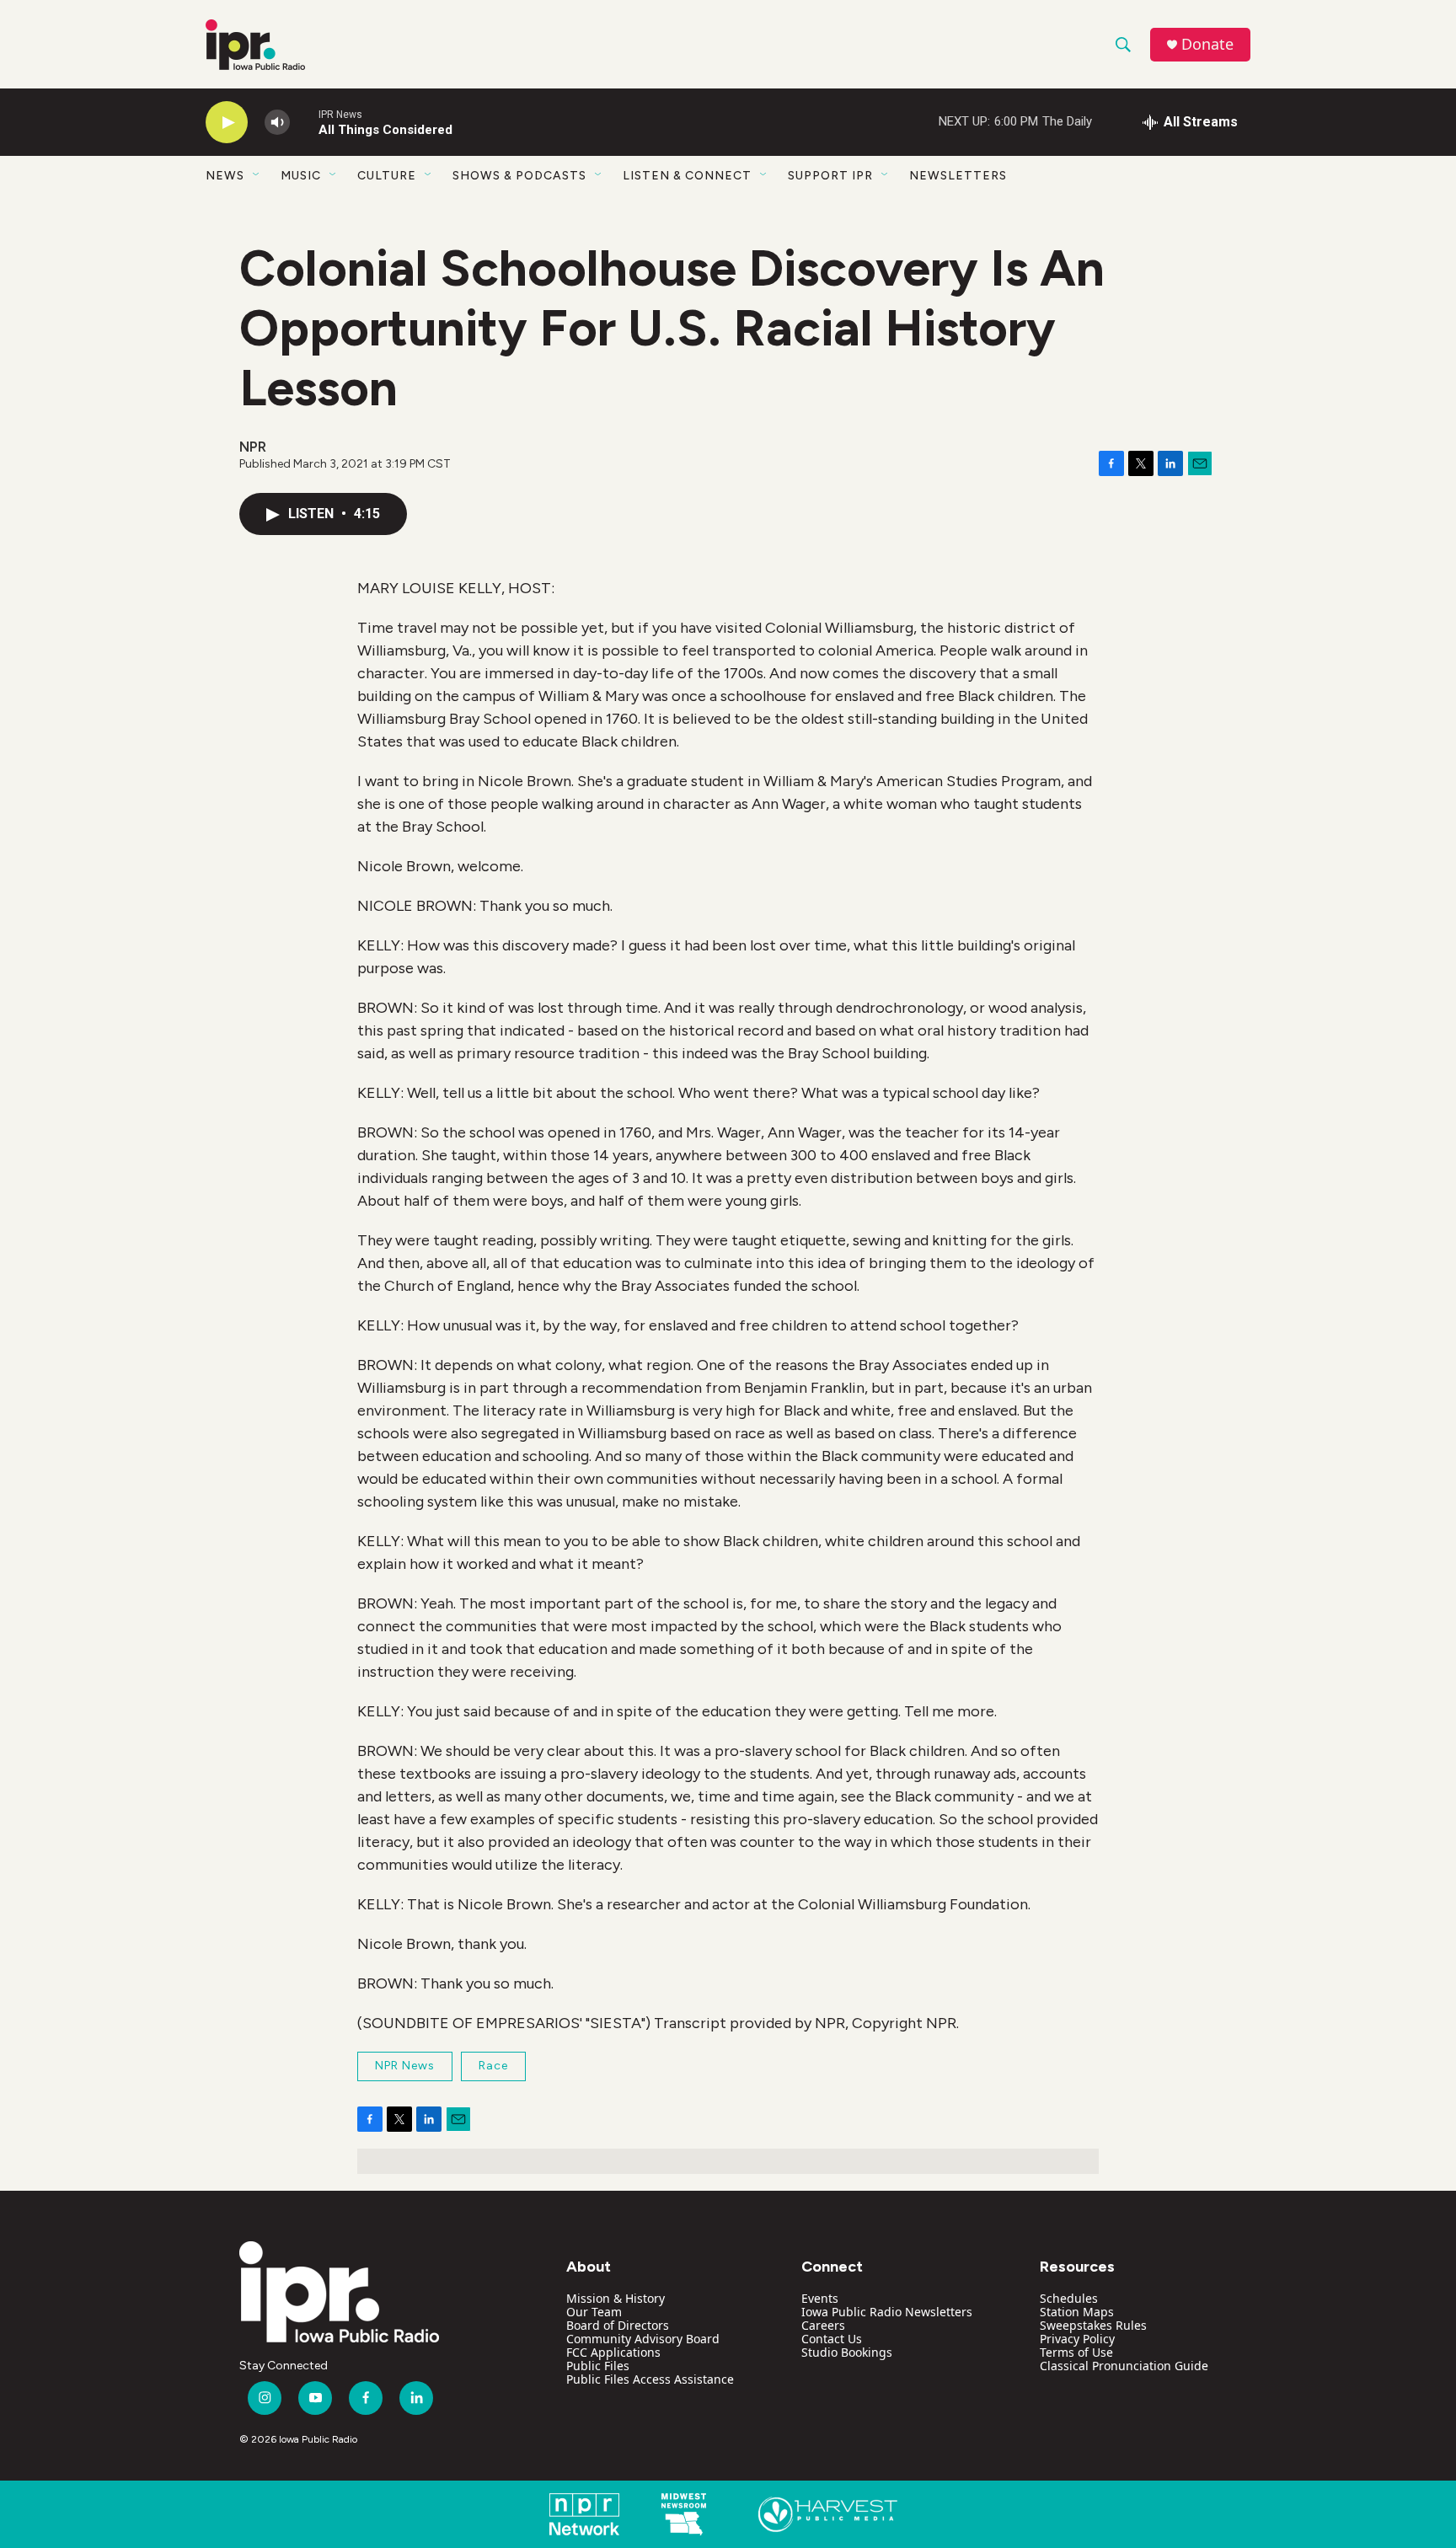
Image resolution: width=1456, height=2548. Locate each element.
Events (820, 2298)
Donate (1207, 44)
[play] (227, 123)
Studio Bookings (847, 2352)
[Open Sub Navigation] (257, 175)
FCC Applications (613, 2352)
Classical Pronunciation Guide (1124, 2366)
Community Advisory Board (643, 2339)
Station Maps (1077, 2312)
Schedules (1069, 2298)
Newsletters (958, 176)
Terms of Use (1076, 2352)
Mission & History (616, 2298)
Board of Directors (618, 2325)
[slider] (304, 122)
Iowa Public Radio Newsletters (887, 2312)
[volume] (277, 123)
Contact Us (832, 2339)
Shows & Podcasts (519, 176)
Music (301, 176)
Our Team (594, 2312)
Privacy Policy (1077, 2339)
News (225, 176)
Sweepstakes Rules (1093, 2325)
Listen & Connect (687, 176)
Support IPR (830, 176)
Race (493, 2066)
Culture (387, 176)
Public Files (598, 2366)
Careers (823, 2325)
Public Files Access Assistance (650, 2379)
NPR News (405, 2066)
